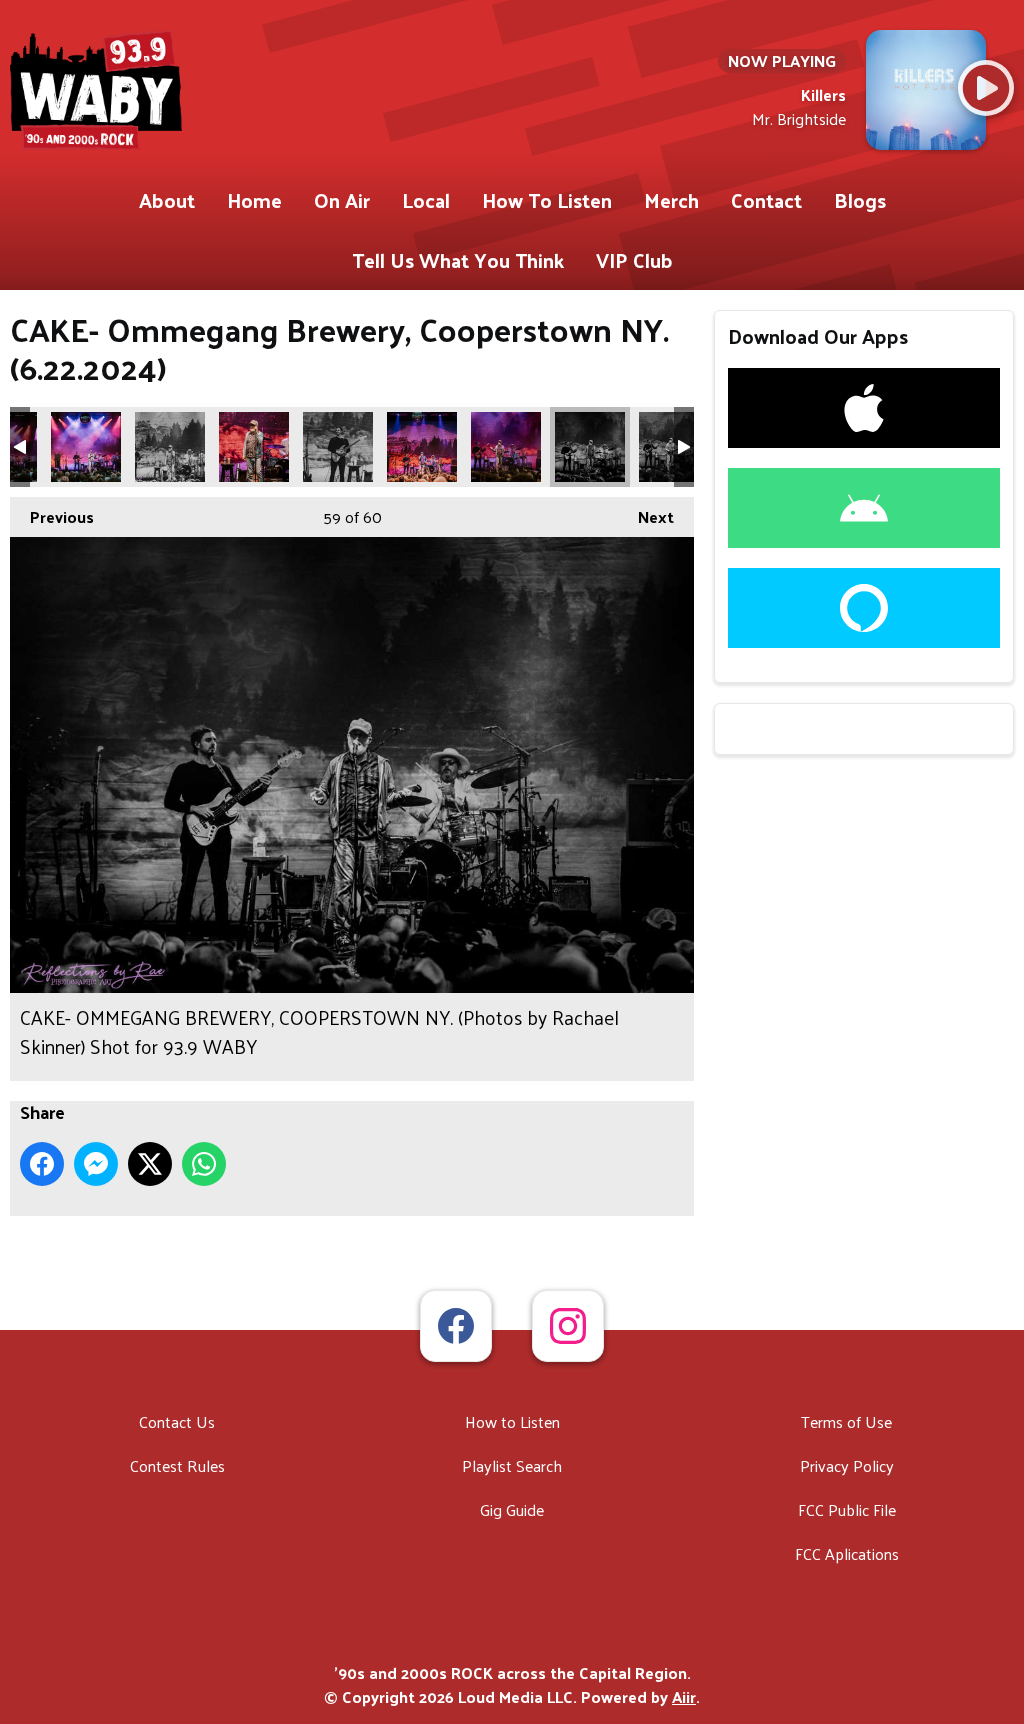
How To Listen (547, 200)
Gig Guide (512, 1509)
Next (646, 516)
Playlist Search (512, 1465)
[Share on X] (150, 1164)
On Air (342, 200)
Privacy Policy (847, 1465)
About (167, 200)
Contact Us (177, 1421)
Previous (52, 516)
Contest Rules (177, 1465)
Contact (766, 200)
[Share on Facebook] (42, 1164)
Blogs (860, 200)
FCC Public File (847, 1509)
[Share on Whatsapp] (204, 1164)
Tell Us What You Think (458, 260)
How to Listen (512, 1421)
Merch (671, 200)
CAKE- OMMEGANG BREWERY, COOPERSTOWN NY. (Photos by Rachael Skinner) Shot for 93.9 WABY (86, 447)
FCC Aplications (847, 1553)
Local (426, 200)
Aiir (684, 1696)
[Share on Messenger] (96, 1164)
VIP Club (634, 260)
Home (254, 200)
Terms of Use (846, 1421)
